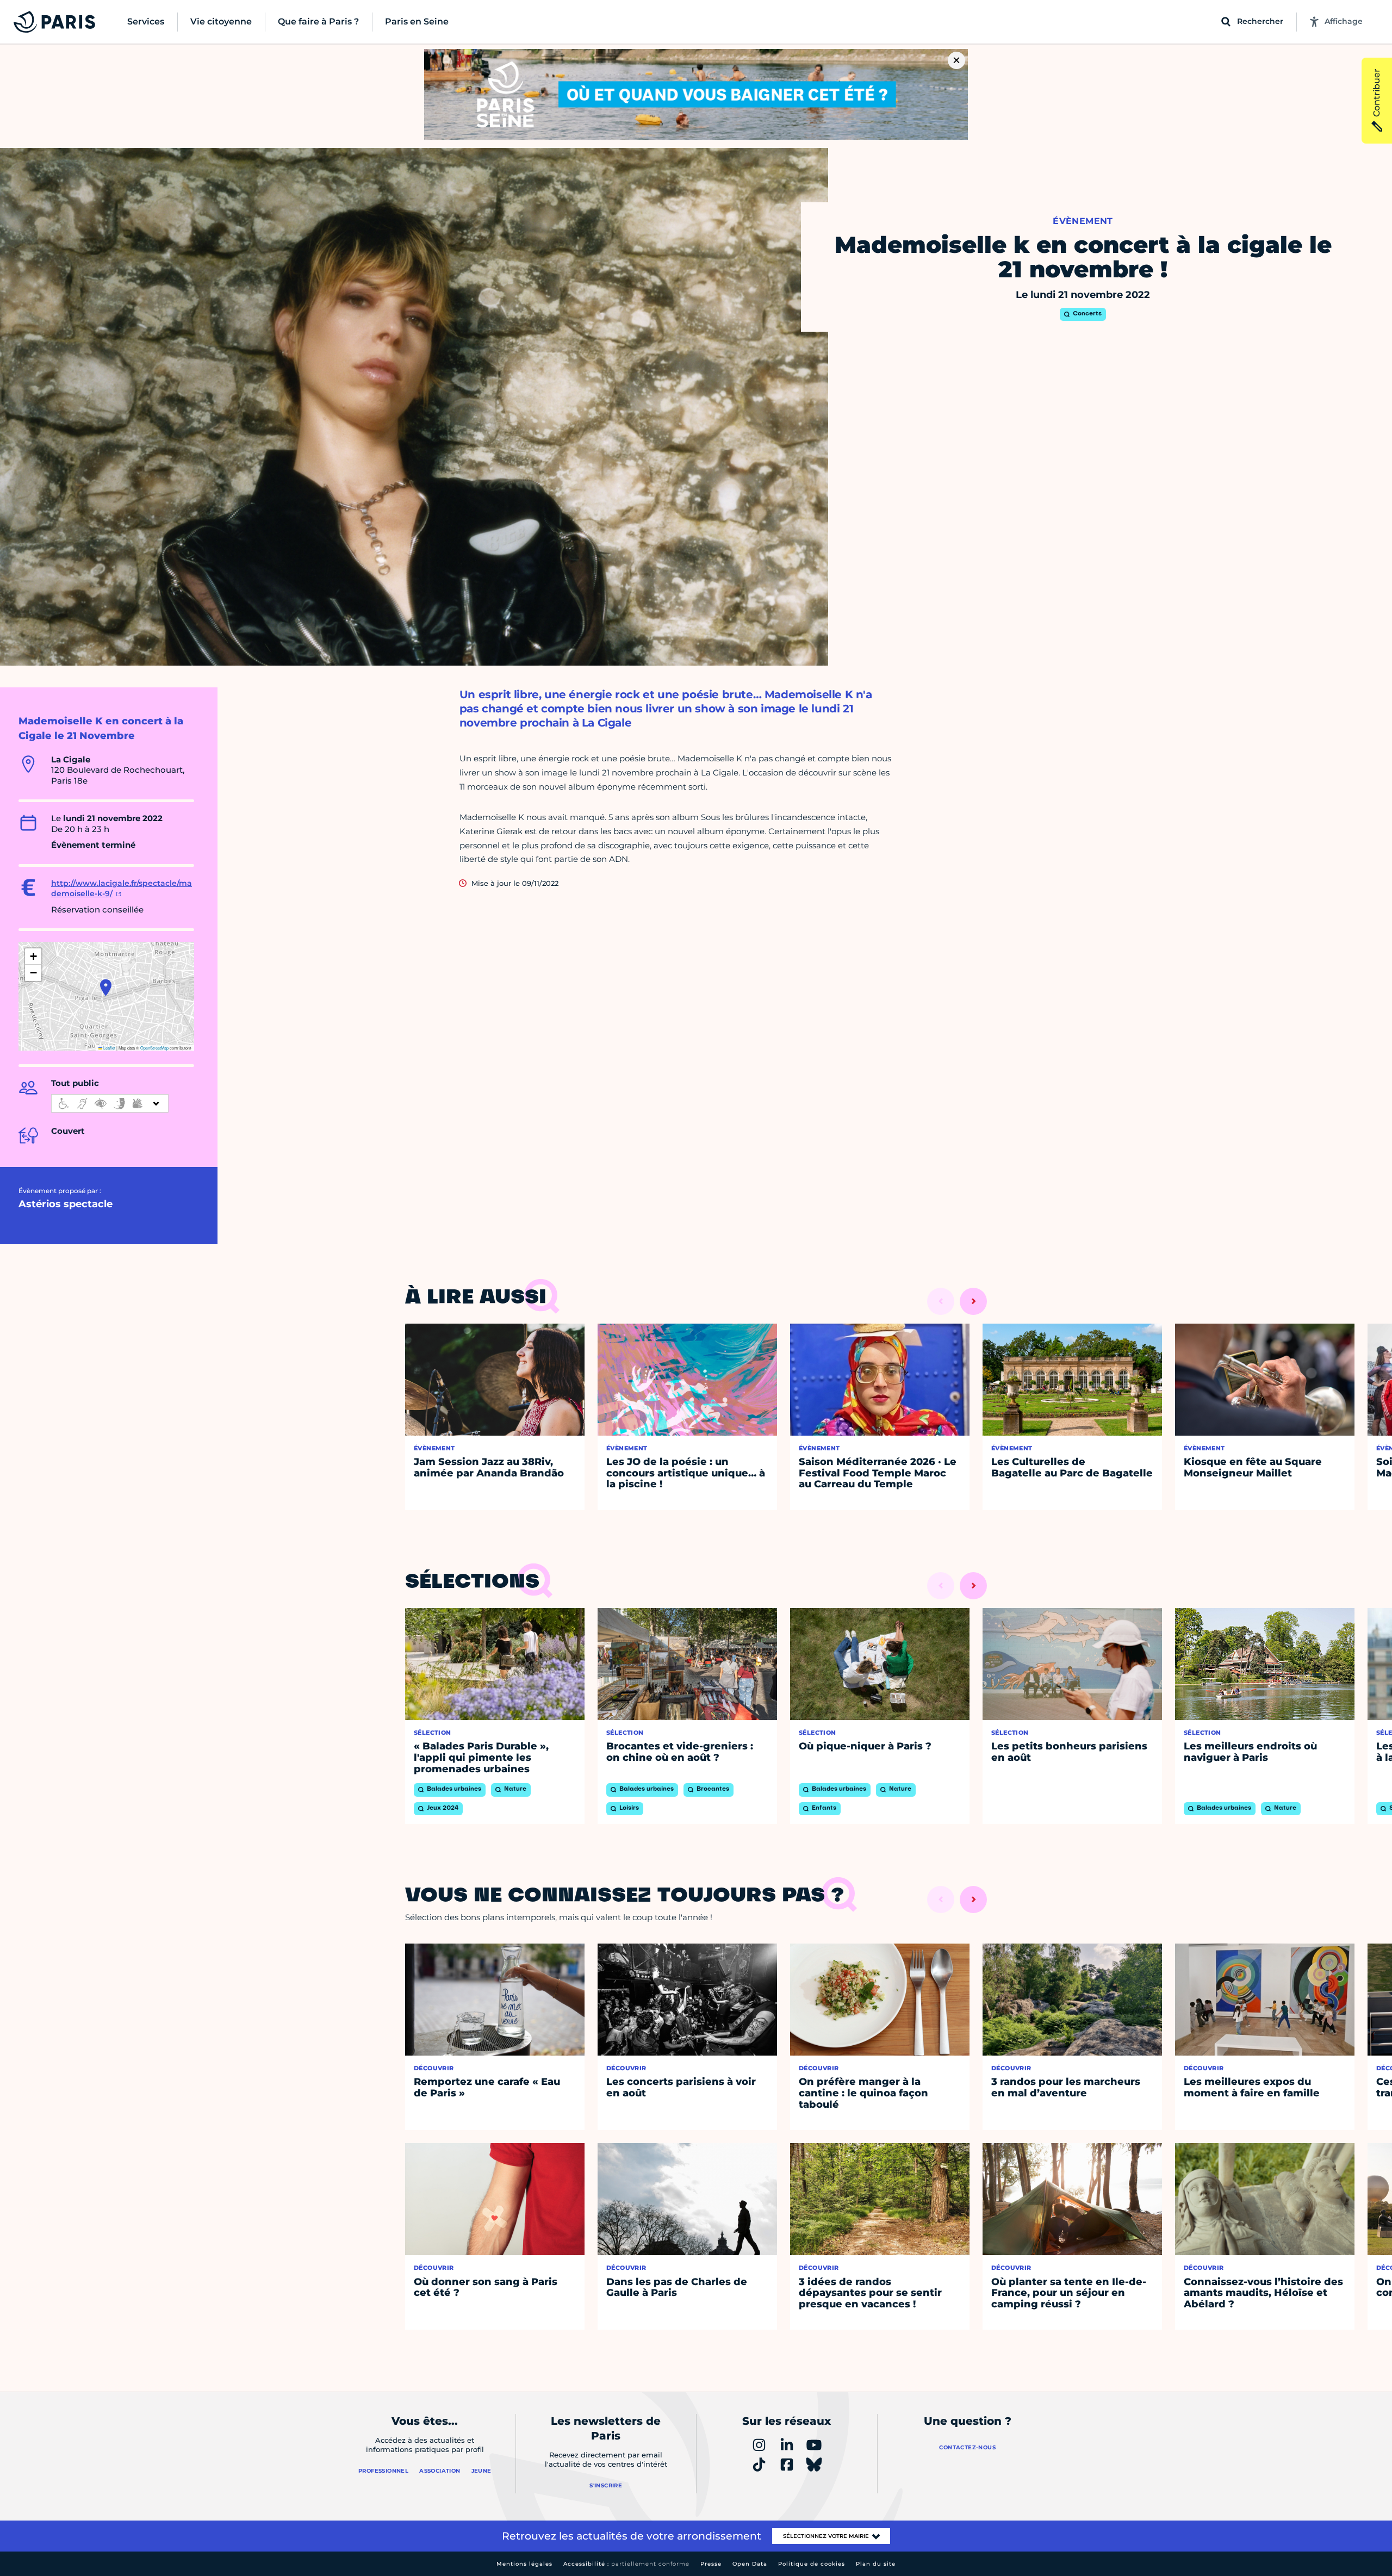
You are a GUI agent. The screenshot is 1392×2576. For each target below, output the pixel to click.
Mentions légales (524, 2564)
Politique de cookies (812, 2564)
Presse (711, 2564)
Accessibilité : (626, 2564)
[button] (106, 988)
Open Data (750, 2564)
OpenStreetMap (154, 1048)
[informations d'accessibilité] (110, 1103)
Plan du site (876, 2564)
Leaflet (109, 1048)
